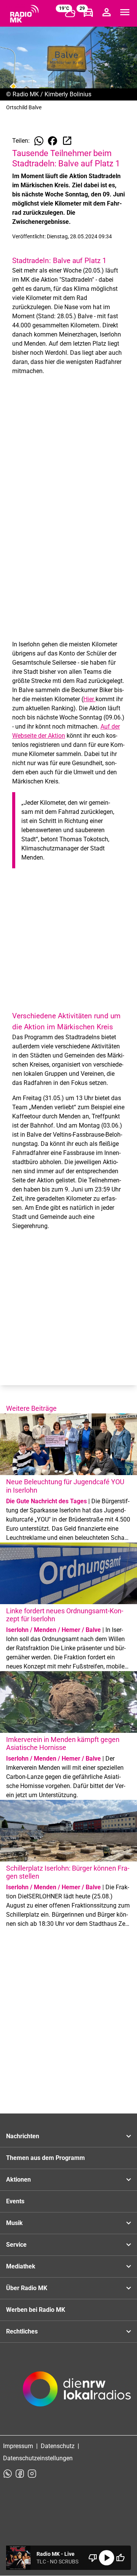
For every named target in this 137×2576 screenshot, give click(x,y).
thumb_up (120, 2558)
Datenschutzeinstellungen (38, 2458)
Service (16, 2245)
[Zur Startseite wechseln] (24, 14)
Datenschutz (58, 2446)
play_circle (107, 2558)
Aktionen (18, 2180)
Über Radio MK (27, 2288)
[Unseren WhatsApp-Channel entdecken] (8, 2474)
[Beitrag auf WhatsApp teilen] (39, 141)
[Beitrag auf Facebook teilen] (53, 141)
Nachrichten (23, 2136)
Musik (14, 2223)
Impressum (18, 2446)
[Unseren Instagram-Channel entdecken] (32, 2474)
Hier (89, 699)
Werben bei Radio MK (36, 2310)
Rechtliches (22, 2331)
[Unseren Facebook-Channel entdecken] (20, 2474)
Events (15, 2201)
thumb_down (93, 2558)
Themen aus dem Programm (45, 2158)
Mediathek (21, 2266)
